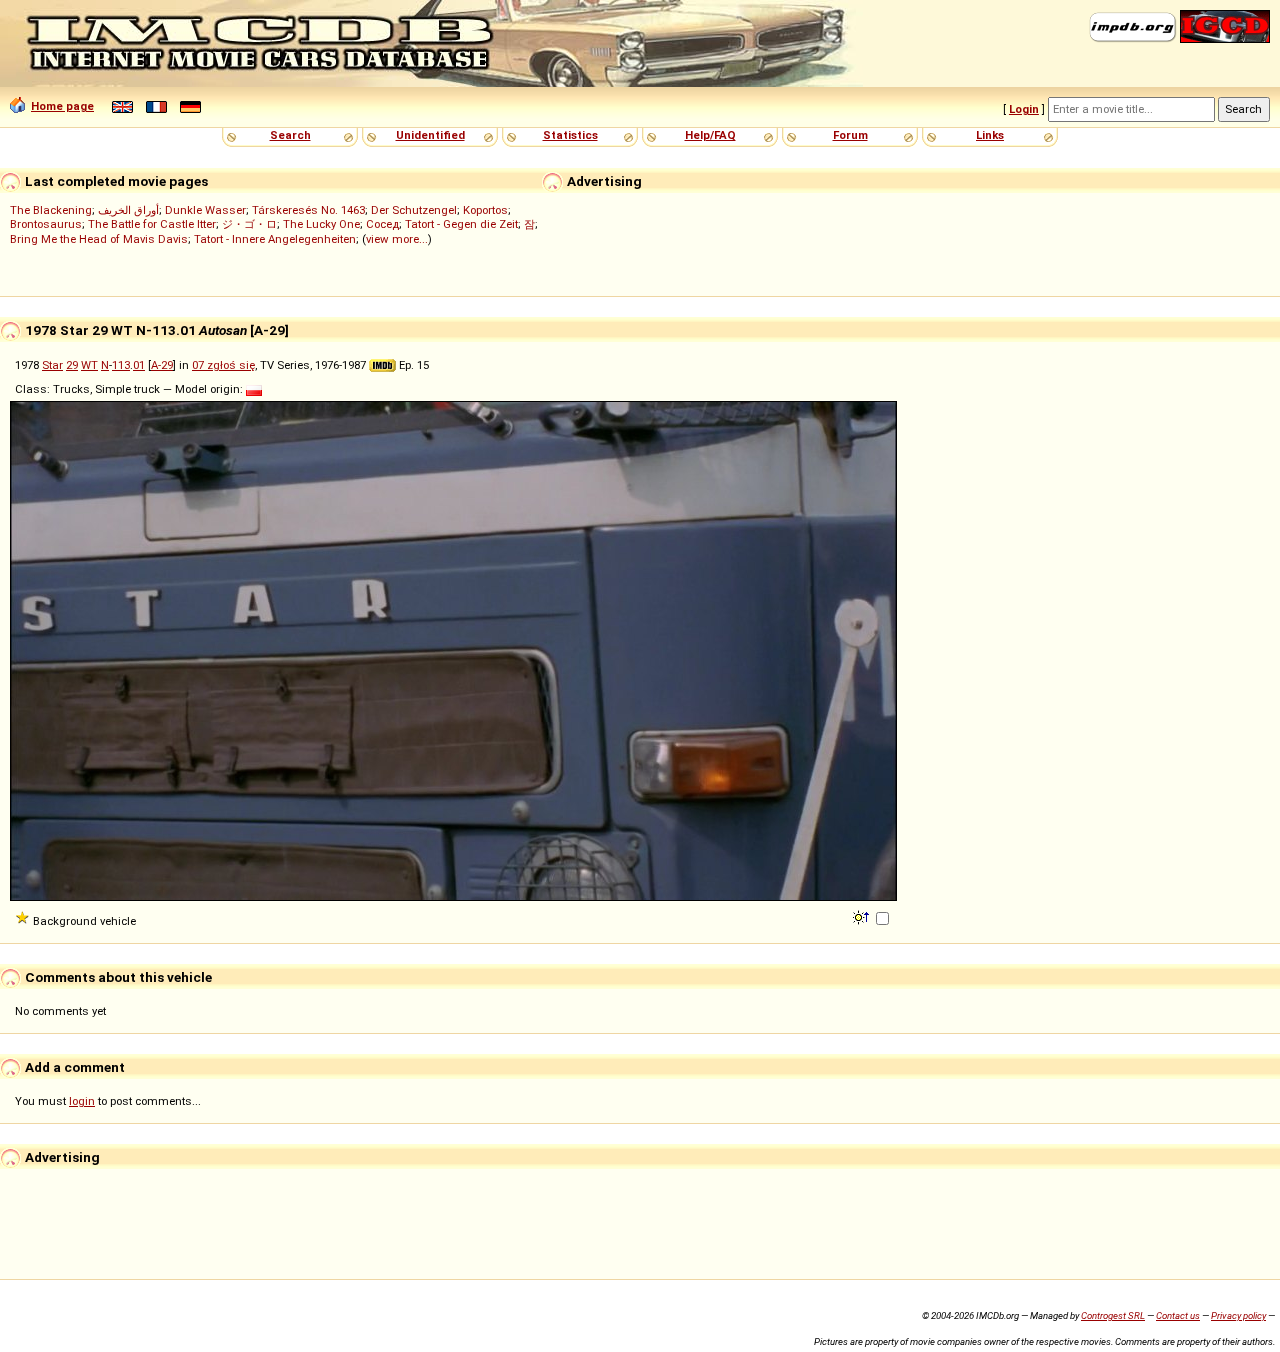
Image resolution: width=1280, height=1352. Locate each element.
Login (1024, 109)
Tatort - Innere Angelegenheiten (275, 239)
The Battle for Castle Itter (152, 224)
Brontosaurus (46, 224)
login (82, 1101)
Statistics (570, 135)
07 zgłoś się (223, 365)
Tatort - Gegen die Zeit (461, 224)
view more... (397, 239)
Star (52, 365)
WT (89, 365)
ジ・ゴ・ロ (249, 224)
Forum (850, 135)
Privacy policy (1238, 1315)
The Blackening (51, 210)
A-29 (162, 365)
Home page (62, 106)
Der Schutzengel (414, 210)
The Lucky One (321, 224)
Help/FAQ (710, 135)
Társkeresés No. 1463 (308, 210)
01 (139, 365)
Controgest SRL (1113, 1315)
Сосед (382, 224)
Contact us (1178, 1315)
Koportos (485, 210)
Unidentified (430, 135)
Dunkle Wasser (205, 210)
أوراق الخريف (128, 210)
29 (72, 365)
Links (990, 135)
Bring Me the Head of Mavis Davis (99, 239)
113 (121, 365)
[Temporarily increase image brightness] (862, 916)
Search (290, 135)
